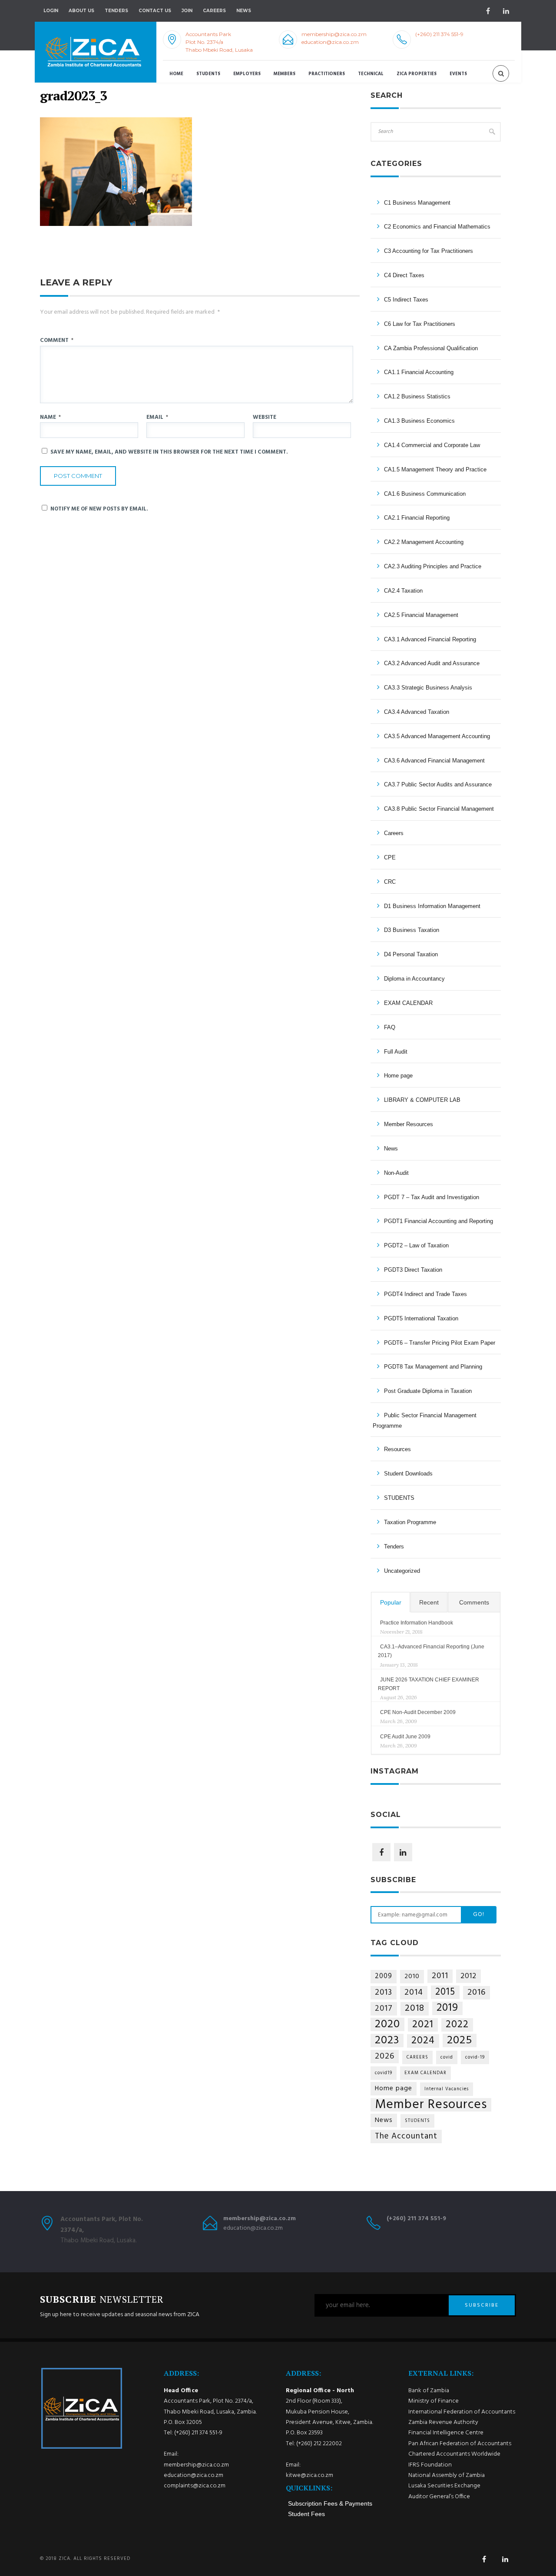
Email (157, 417)
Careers (214, 11)
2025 (460, 2041)
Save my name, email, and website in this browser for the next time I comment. (169, 452)
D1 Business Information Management (432, 906)
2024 (423, 2041)
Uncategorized (402, 1571)
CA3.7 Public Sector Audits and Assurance (438, 784)
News (391, 1149)
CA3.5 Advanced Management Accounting (437, 736)
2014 (414, 1993)
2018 (415, 2009)
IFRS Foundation (430, 2465)
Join (187, 11)
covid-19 (475, 2057)
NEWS (244, 11)
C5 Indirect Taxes (406, 300)
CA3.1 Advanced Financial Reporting (430, 639)
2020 (387, 2024)
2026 (385, 2057)
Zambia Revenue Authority (443, 2422)
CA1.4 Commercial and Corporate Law (432, 445)
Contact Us (155, 11)
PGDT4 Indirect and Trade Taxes (425, 1294)
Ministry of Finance (434, 2401)
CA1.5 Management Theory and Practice (435, 469)
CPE (390, 857)
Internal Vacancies (447, 2089)
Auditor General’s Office (439, 2497)
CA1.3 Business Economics (419, 421)
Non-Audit (396, 1173)
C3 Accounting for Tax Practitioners (429, 251)
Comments (474, 1602)
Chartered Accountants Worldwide (454, 2454)
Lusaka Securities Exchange (444, 2486)
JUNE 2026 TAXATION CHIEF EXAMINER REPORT (429, 1684)
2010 (412, 1976)
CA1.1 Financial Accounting (419, 372)
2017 (384, 2009)
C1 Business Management (417, 203)
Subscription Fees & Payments (330, 2503)
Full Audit (396, 1052)
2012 (468, 1976)
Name (50, 417)
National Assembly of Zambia (447, 2475)
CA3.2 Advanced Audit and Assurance (432, 663)
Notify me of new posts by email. (99, 509)
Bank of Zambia (429, 2391)
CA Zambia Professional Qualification (431, 348)
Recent (429, 1602)
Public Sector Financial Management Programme (425, 1421)
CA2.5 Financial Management (421, 615)
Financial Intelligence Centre (446, 2433)
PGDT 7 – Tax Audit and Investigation (432, 1197)
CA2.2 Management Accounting (424, 542)
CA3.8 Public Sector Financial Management (439, 809)
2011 (440, 1976)
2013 (384, 1993)
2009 (384, 1976)
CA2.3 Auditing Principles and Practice (433, 566)
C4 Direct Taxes (404, 275)
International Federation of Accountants (462, 2412)
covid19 (384, 2073)
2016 (477, 1993)
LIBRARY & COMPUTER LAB (422, 1100)
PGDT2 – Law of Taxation (416, 1245)
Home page (398, 1076)
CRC (390, 882)
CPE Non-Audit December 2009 (418, 1712)
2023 (387, 2041)
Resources (397, 1449)
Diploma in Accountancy (414, 979)
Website (265, 417)
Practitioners (327, 74)
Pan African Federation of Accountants (460, 2444)
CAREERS (417, 2057)
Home (176, 74)
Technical (371, 74)
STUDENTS (399, 1498)
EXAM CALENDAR (408, 1003)
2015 (445, 1992)
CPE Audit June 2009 (405, 1737)
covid (447, 2057)
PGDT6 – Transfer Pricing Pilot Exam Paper (440, 1343)
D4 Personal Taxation (411, 954)
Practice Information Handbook (417, 1623)
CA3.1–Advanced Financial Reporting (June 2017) (431, 1651)
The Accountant (406, 2136)
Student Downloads (408, 1474)
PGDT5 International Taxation (421, 1318)
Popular (391, 1602)
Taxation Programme (410, 1522)
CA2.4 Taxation (403, 591)
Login (51, 11)
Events (458, 74)
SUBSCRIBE (482, 2305)
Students (208, 74)
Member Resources (409, 1124)
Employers (247, 74)
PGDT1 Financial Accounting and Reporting (439, 1221)
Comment (57, 340)
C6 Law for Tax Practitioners (420, 324)
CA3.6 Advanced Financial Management (434, 761)
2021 (423, 2025)
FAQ (390, 1027)
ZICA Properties (417, 74)
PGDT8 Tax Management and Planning (433, 1367)
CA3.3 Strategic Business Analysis (428, 688)
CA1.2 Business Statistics (417, 396)
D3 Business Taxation (412, 930)
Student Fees (306, 2514)
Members (285, 74)
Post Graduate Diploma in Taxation (428, 1391)
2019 (447, 2008)
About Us (81, 11)
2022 (457, 2025)
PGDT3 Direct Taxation (413, 1270)
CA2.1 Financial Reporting (417, 518)
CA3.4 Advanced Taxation (417, 712)
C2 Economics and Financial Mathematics (437, 227)
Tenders (116, 11)
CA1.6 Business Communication (425, 494)
